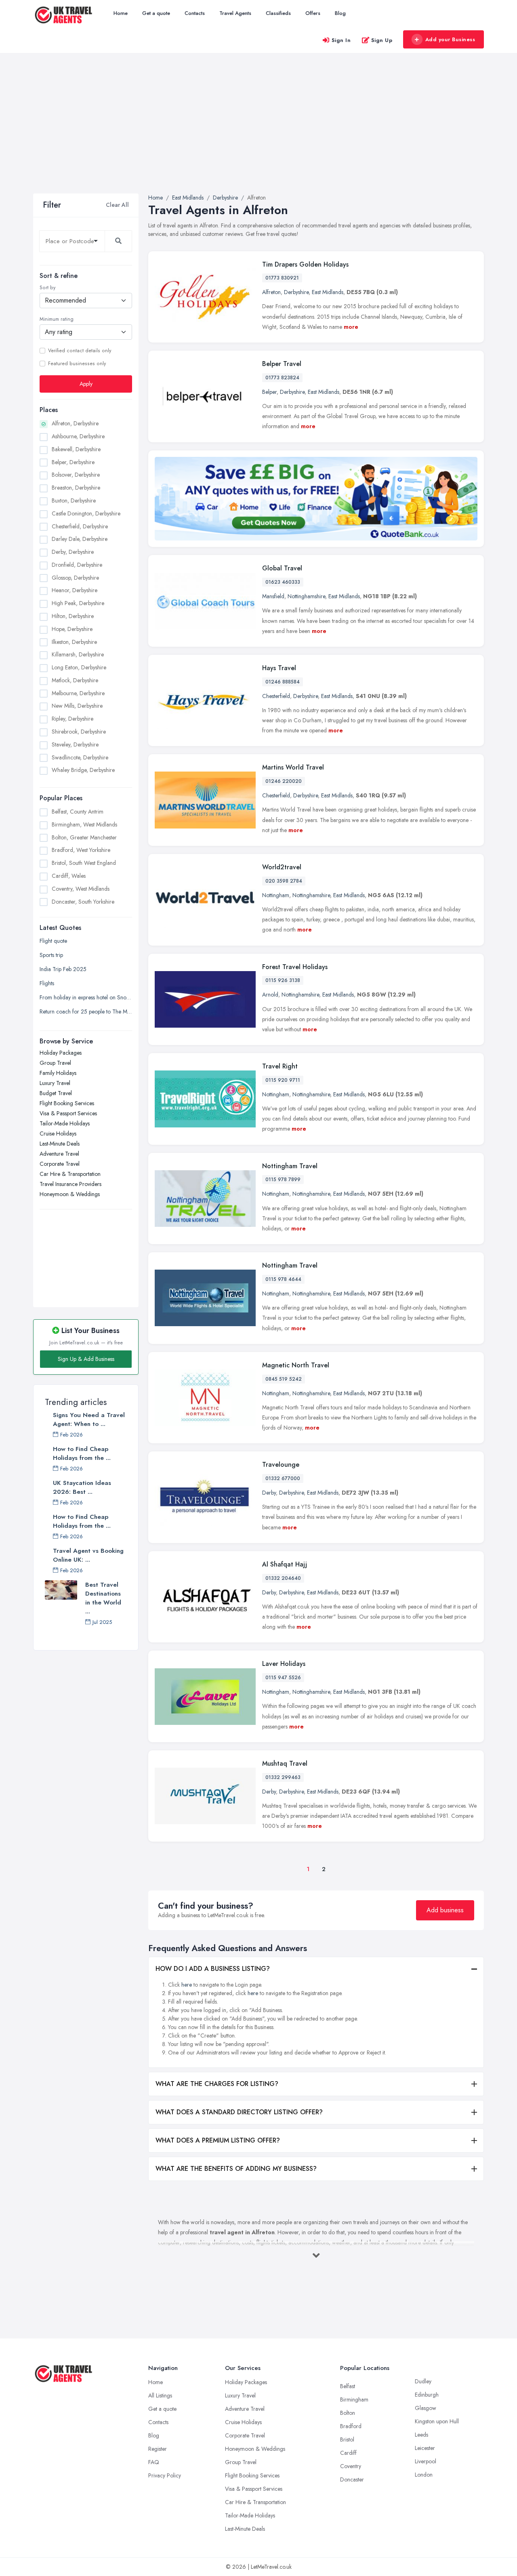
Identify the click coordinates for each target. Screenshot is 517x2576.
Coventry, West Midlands (81, 889)
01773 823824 (282, 378)
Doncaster (352, 2479)
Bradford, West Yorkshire (81, 850)
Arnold (270, 995)
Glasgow (426, 2408)
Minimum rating (57, 319)
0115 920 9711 (283, 1080)
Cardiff (348, 2453)
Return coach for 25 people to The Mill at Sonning (86, 1011)
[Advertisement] (258, 133)
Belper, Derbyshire (73, 462)
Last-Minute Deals (60, 1144)
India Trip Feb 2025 (63, 969)
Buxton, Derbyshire (74, 500)
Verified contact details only (80, 351)
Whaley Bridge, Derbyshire (83, 770)
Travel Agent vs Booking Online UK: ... (88, 1555)
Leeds (421, 2435)
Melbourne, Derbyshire (78, 693)
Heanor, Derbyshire (75, 590)
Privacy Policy (165, 2475)
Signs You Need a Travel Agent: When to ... (89, 1419)
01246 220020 (284, 781)
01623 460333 (283, 582)
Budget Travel (56, 1093)
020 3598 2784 (284, 881)
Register (158, 2449)
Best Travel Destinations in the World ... (103, 1598)
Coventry (351, 2466)
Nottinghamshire (306, 596)
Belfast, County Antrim (78, 812)
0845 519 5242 (284, 1379)
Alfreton (271, 292)
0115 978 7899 (283, 1180)
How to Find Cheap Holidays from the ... (82, 1453)
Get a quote (156, 13)
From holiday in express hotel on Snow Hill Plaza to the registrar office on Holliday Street (86, 997)
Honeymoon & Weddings (70, 1194)
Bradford (351, 2426)
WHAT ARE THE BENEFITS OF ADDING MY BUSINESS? (236, 2169)
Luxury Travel (55, 1083)
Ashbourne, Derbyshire (78, 436)
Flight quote (53, 941)
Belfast (348, 2386)
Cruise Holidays (58, 1133)
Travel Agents (235, 13)
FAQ (154, 2462)
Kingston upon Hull (437, 2421)
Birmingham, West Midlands (84, 824)
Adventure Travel (59, 1154)
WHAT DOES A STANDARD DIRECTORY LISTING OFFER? (239, 2112)
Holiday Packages (61, 1053)
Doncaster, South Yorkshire (83, 902)
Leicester (425, 2448)
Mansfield (273, 596)
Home (121, 13)
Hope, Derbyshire (72, 629)
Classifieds (278, 13)
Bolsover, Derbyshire (76, 475)
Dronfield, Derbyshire (77, 565)
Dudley (423, 2381)
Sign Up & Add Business (86, 1359)
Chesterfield (276, 696)
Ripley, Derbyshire (73, 719)
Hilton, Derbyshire (73, 616)
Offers (313, 13)
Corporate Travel (60, 1164)
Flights (47, 983)
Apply (86, 384)
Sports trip (51, 955)
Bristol (347, 2439)
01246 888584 (283, 682)
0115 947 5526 (283, 1678)
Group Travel (55, 1063)
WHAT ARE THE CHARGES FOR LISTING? (217, 2084)
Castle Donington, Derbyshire (86, 513)
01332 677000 (283, 1478)
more (351, 327)
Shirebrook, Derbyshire (79, 732)
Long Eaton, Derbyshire (79, 667)
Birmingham (354, 2399)
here (187, 1985)
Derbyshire (296, 292)
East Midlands (328, 292)
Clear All (117, 205)
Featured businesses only (77, 364)
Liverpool (426, 2461)
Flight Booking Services (67, 1103)
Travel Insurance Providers (70, 1184)
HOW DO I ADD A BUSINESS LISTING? (213, 1969)
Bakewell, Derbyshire (76, 449)
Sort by (47, 288)
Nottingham (276, 895)
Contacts (195, 13)
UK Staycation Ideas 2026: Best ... (82, 1487)
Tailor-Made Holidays (65, 1123)
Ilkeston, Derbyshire (74, 642)
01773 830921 (282, 278)
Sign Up (382, 40)
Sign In (341, 40)
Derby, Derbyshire (73, 552)
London (424, 2475)
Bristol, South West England (84, 863)
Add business (445, 1910)
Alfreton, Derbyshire (75, 423)
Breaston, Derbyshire (76, 488)
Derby (269, 1493)
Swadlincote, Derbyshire (80, 757)
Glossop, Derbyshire (75, 578)
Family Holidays (58, 1073)
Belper (269, 392)
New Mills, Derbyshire (77, 706)
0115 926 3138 (283, 980)
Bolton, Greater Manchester (84, 837)
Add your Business (450, 39)
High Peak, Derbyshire (78, 603)
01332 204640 (283, 1578)
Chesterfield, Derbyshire (80, 526)
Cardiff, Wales (69, 876)
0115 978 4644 (283, 1279)
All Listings (160, 2395)
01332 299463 (283, 1777)
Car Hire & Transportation (70, 1174)
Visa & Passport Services (68, 1113)
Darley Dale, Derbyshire (80, 539)
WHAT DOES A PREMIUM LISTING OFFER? (218, 2140)
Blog (340, 13)
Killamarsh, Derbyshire (78, 654)
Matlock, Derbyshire (75, 680)
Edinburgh (427, 2395)
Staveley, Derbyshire (75, 744)
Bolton (348, 2413)
